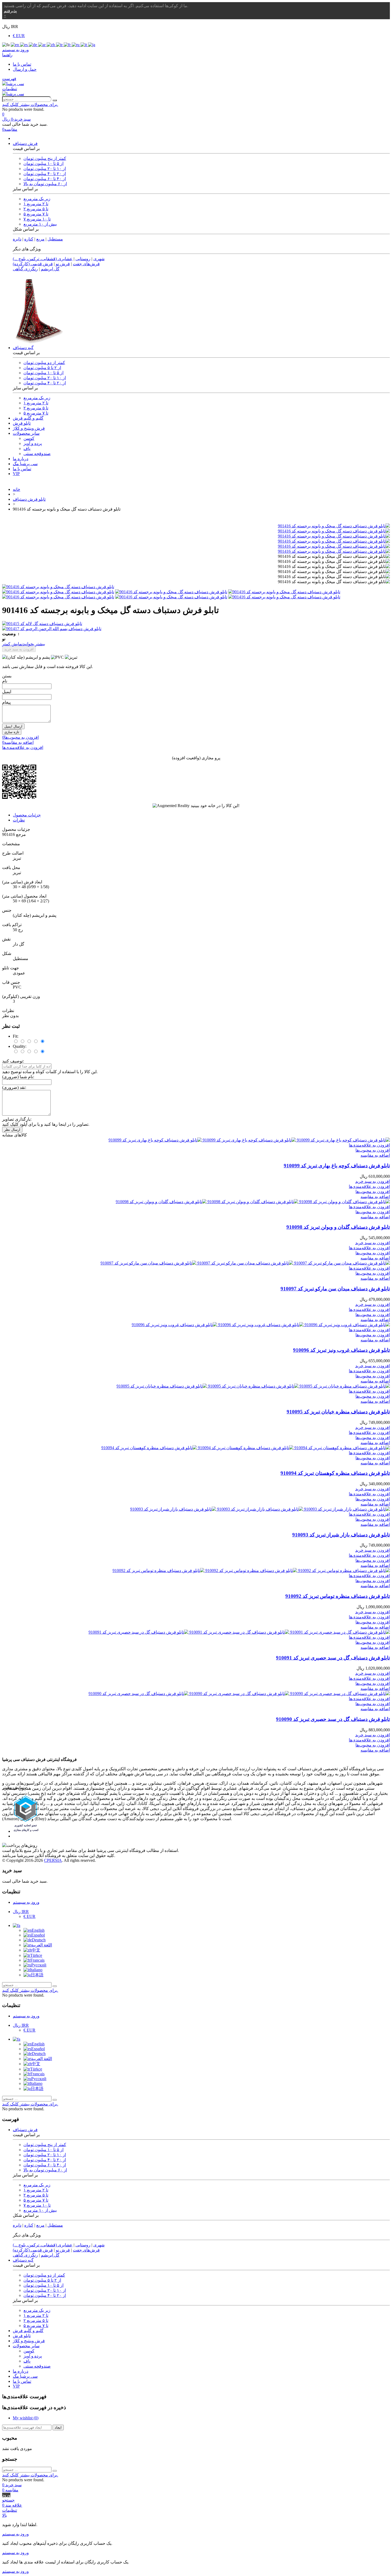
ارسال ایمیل (13, 726)
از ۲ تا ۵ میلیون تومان (42, 368)
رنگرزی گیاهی (25, 269)
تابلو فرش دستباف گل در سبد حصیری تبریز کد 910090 (333, 1719)
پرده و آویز (33, 443)
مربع (40, 239)
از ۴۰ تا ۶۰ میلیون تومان (45, 179)
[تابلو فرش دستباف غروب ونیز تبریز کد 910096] (261, 1325)
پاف (27, 449)
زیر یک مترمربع (37, 199)
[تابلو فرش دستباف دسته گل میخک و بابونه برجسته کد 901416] (334, 526)
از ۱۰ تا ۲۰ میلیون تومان (45, 169)
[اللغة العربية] (42, 45)
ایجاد (58, 2427)
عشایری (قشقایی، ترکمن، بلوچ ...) (43, 259)
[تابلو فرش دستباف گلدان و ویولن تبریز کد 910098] (253, 1202)
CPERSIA (53, 1860)
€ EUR (19, 36)
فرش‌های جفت (86, 264)
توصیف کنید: (13, 1061)
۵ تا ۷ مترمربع (36, 214)
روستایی (83, 259)
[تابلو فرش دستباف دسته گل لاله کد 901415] (196, 624)
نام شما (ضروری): (18, 1077)
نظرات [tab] (19, 820)
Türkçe (36, 1955)
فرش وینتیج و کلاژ (29, 428)
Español (38, 1935)
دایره (17, 239)
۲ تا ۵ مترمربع (36, 209)
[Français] (68, 45)
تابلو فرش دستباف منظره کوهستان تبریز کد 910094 (335, 1473)
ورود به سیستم (26, 1902)
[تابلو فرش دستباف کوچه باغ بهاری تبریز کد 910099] (249, 1140)
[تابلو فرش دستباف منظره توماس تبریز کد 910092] (251, 1571)
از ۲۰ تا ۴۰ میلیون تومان (45, 174)
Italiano (36, 1970)
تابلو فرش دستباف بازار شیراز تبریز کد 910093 (341, 1535)
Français (37, 1960)
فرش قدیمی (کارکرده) (33, 264)
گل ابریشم (50, 269)
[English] (15, 45)
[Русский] (76, 45)
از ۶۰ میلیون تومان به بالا (45, 184)
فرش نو (63, 264)
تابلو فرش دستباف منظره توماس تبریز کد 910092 (338, 1596)
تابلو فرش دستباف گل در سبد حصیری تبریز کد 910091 (333, 1658)
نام (5, 681)
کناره (29, 239)
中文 (36, 1950)
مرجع (20, 834)
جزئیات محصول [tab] (27, 815)
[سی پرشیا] (13, 84)
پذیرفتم (10, 11)
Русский (39, 1965)
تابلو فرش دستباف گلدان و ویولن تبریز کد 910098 (338, 1227)
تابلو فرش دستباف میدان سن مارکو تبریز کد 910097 (335, 1289)
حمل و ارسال (25, 69)
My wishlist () (26, 2418)
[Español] (24, 45)
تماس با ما (22, 64)
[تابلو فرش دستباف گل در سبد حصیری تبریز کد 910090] (239, 1694)
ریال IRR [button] (10, 27)
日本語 (37, 1975)
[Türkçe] (60, 45)
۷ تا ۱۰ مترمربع (37, 219)
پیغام (6, 702)
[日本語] (92, 45)
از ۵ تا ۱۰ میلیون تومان (43, 163)
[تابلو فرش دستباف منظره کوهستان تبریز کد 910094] (246, 1448)
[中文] (51, 45)
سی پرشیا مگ (25, 464)
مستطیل (55, 239)
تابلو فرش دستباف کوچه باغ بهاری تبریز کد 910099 (337, 1166)
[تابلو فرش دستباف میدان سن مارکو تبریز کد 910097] (245, 1263)
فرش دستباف (25, 143)
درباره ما (21, 459)
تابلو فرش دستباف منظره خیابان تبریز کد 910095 (338, 1412)
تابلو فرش (22, 423)
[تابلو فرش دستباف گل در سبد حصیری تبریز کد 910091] (239, 1632)
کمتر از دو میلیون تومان (44, 363)
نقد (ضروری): (14, 1087)
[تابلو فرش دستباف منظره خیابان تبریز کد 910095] (253, 1386)
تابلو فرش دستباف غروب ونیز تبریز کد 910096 (341, 1350)
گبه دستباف (23, 348)
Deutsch (39, 1940)
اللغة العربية (41, 1945)
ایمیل (7, 692)
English (38, 1930)
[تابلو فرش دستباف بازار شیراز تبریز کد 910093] (260, 1509)
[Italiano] (84, 45)
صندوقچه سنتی (37, 454)
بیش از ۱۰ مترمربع (40, 224)
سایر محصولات (26, 433)
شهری (99, 259)
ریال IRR (21, 1912)
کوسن (29, 438)
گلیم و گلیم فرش (28, 418)
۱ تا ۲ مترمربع (36, 204)
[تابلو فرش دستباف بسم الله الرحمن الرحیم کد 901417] (196, 629)
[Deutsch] (33, 45)
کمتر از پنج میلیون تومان (45, 158)
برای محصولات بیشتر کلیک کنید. (30, 104)
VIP (16, 474)
